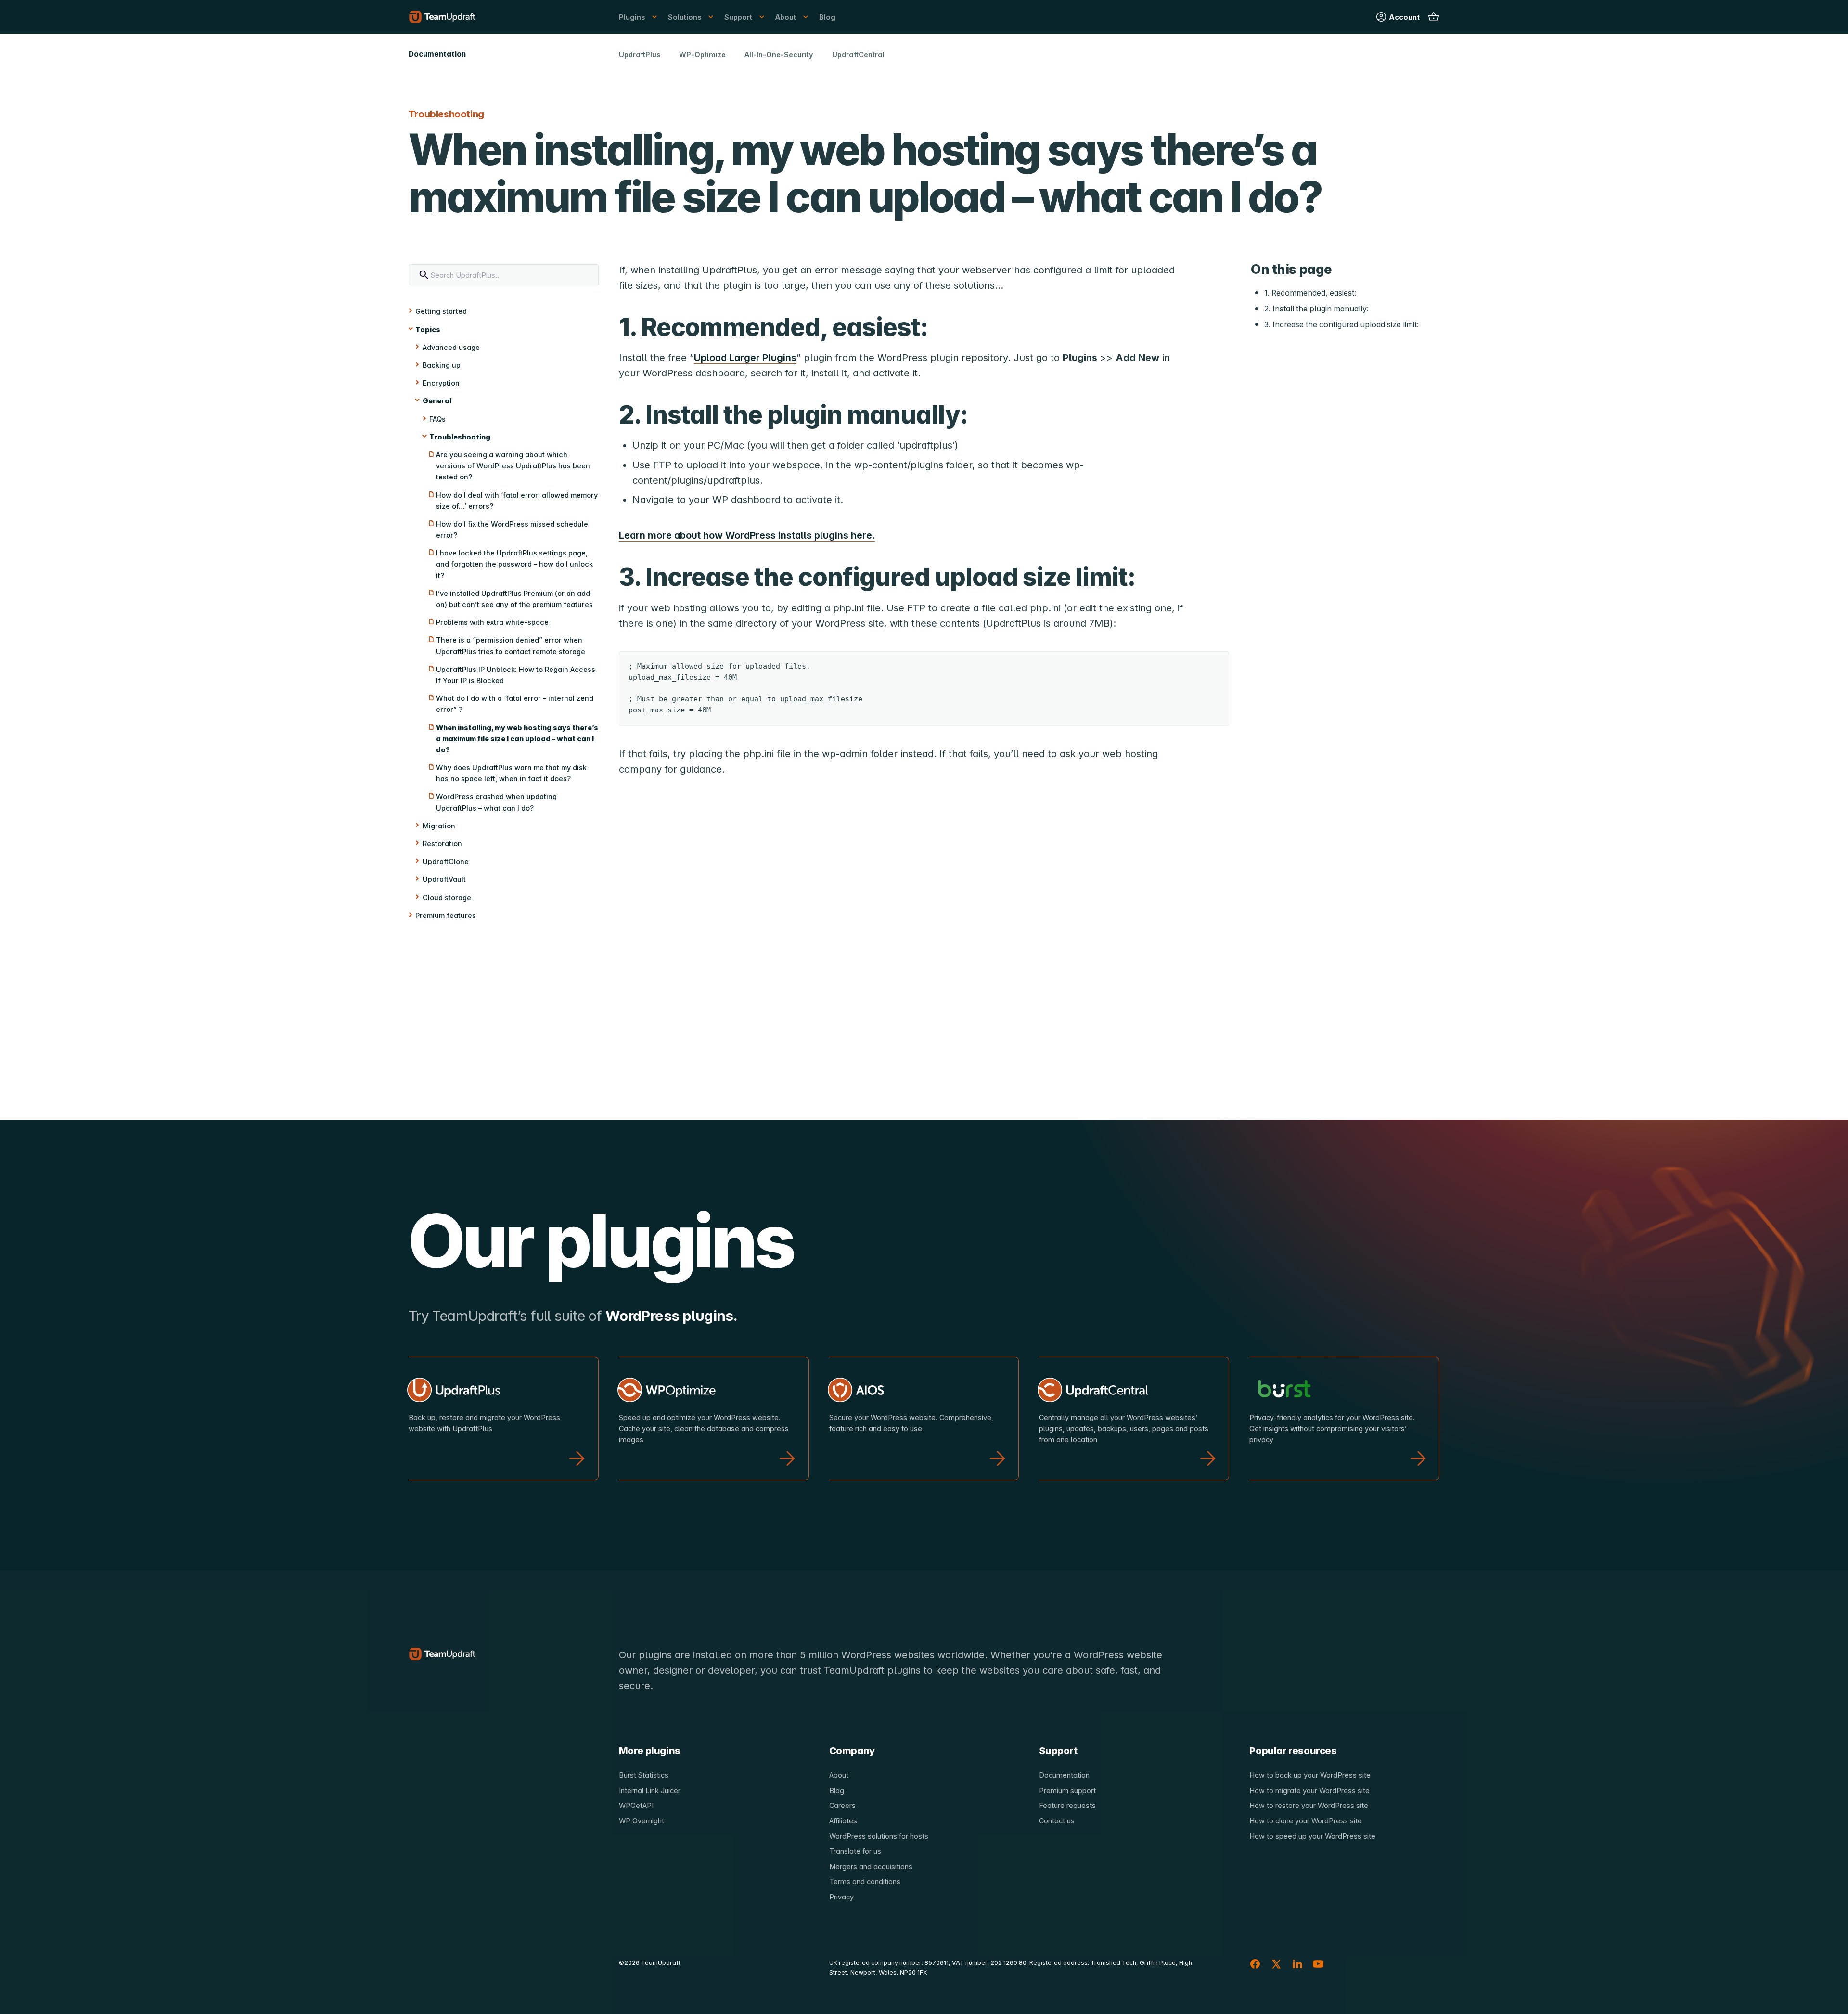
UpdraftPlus (640, 55)
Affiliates (843, 1821)
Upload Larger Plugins (745, 358)
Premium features (446, 915)
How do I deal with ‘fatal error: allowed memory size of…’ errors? (517, 501)
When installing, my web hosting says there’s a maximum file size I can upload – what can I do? (517, 739)
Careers (842, 1805)
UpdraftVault (444, 879)
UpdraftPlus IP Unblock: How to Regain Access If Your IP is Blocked (516, 675)
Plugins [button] (632, 17)
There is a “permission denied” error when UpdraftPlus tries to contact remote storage (511, 646)
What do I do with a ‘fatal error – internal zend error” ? (515, 704)
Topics (428, 329)
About (839, 1775)
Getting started (441, 311)
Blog (827, 17)
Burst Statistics (644, 1775)
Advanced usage (451, 347)
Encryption (441, 383)
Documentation (1064, 1775)
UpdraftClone (446, 861)
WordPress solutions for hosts (879, 1836)
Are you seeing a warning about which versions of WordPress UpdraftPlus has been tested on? (513, 466)
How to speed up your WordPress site (1312, 1836)
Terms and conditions (865, 1881)
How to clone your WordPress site (1306, 1821)
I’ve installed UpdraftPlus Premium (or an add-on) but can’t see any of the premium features (515, 599)
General (437, 401)
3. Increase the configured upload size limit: (1341, 325)
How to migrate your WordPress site (1309, 1790)
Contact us (1057, 1821)
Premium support (1067, 1790)
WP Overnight (642, 1821)
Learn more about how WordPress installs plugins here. (747, 535)
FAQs (437, 419)
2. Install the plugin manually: (1316, 309)
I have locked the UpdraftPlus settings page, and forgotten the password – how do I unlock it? (514, 564)
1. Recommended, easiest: (1310, 292)
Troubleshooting (460, 437)
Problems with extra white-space (492, 622)
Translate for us (855, 1851)
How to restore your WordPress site (1309, 1805)
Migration (439, 826)
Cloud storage (447, 897)
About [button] (786, 17)
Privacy (841, 1897)
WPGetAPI (636, 1805)
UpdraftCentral (858, 55)
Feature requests (1067, 1805)
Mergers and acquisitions (871, 1866)
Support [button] (738, 17)
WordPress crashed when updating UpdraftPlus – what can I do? (496, 802)
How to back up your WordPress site (1310, 1775)
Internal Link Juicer (650, 1790)
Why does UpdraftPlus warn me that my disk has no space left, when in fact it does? (511, 773)
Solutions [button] (685, 17)
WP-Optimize (702, 55)
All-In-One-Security (779, 55)
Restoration (442, 844)
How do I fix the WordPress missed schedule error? (512, 529)
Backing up (442, 365)
